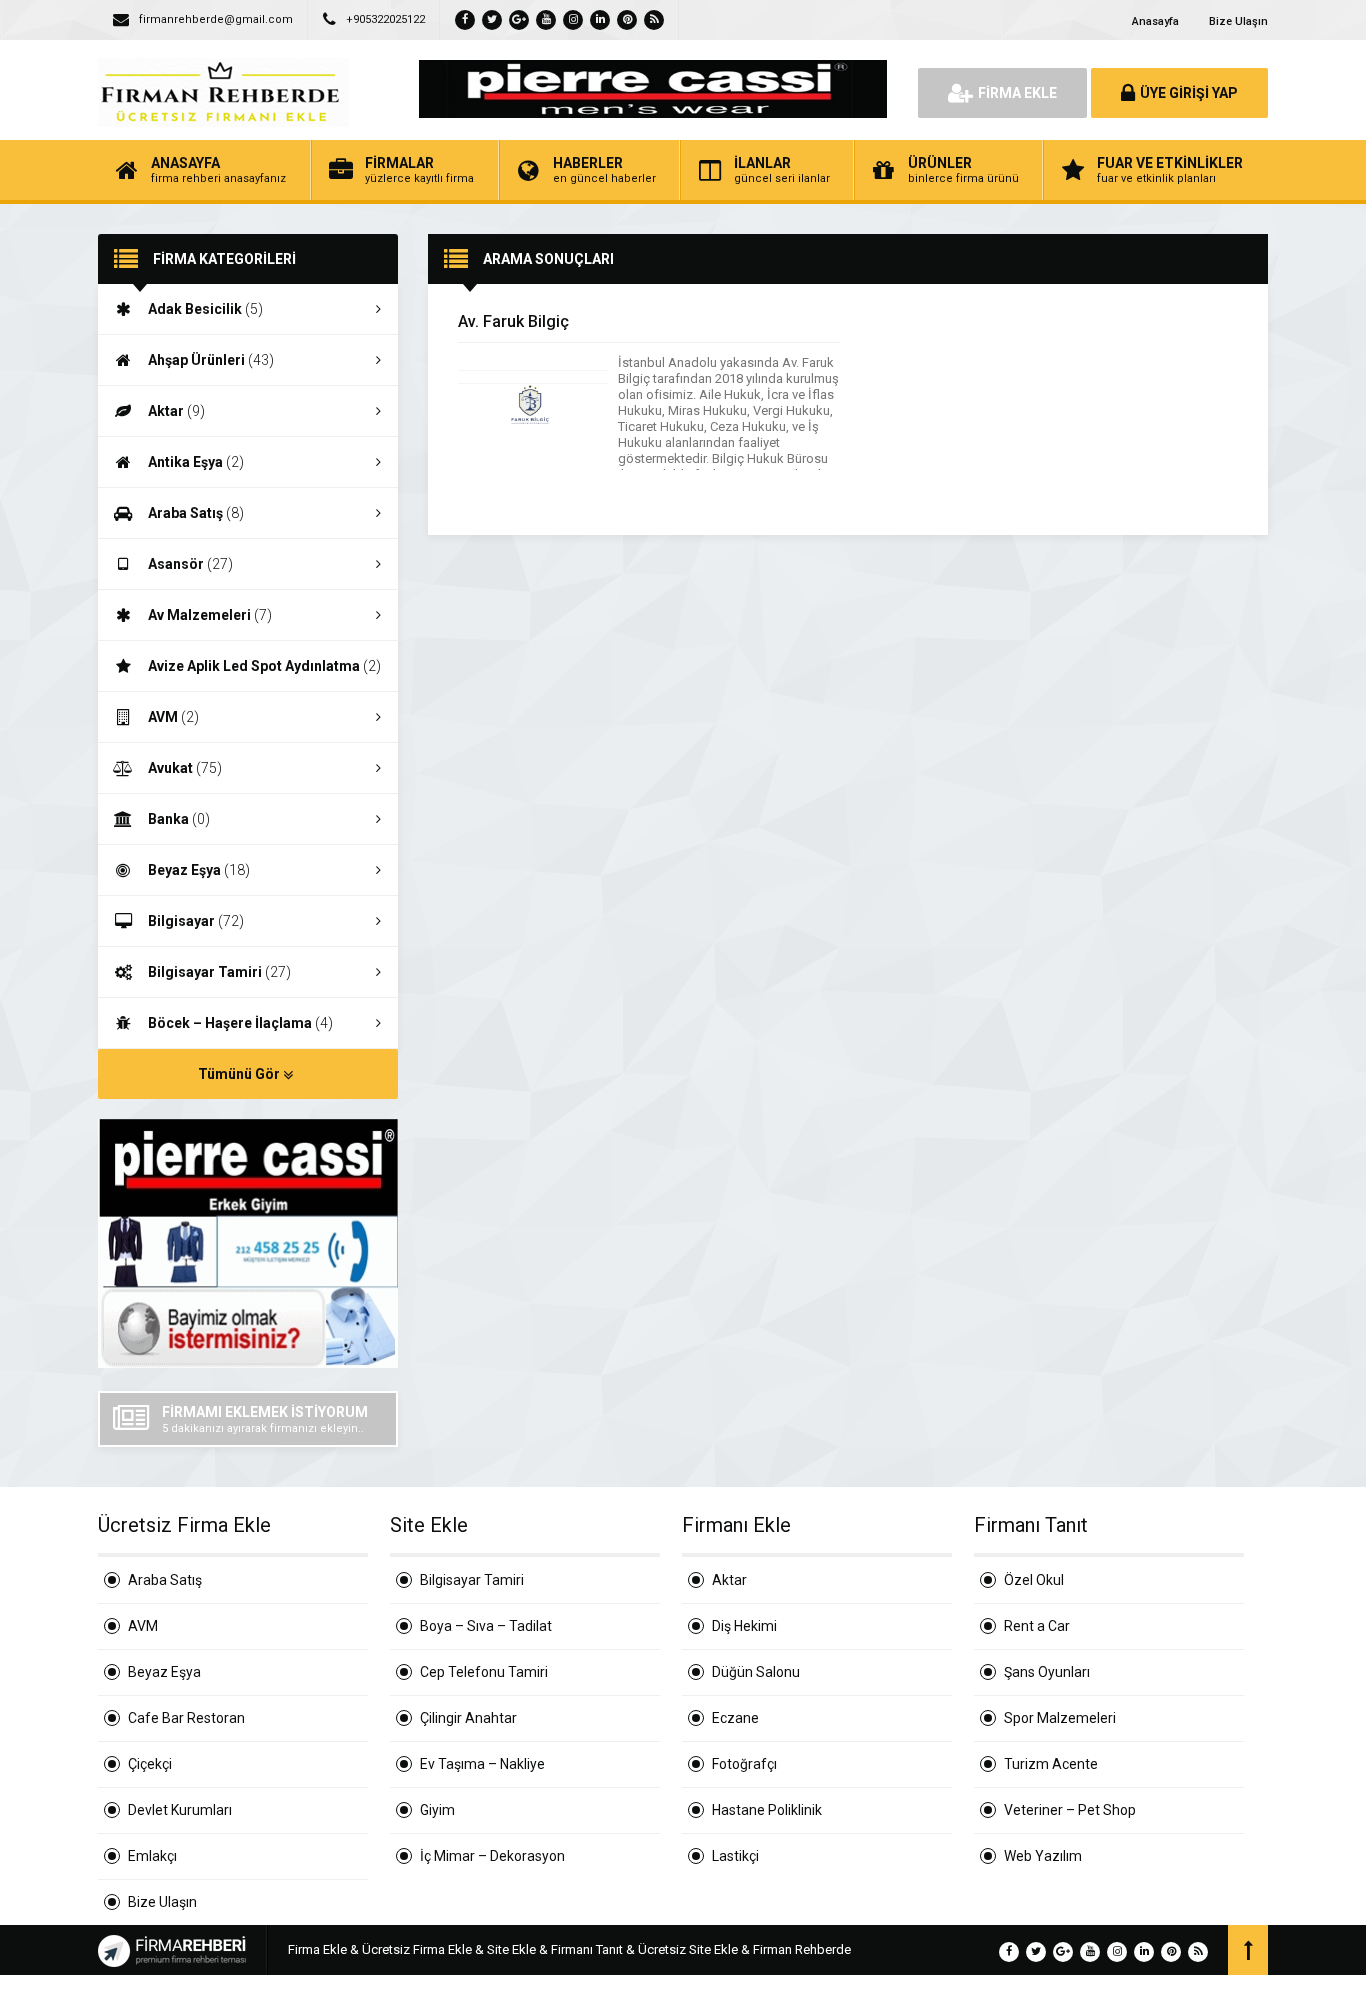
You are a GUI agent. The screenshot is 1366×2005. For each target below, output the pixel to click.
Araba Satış (196, 513)
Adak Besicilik (205, 309)
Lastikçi (735, 1856)
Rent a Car (1037, 1626)
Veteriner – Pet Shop (1070, 1810)
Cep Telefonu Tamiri (484, 1672)
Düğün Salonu (756, 1672)
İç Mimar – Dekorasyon (492, 1856)
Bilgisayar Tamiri (219, 972)
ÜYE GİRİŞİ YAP (1189, 93)
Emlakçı (152, 1856)
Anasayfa (1155, 21)
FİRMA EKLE (1017, 93)
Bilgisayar (196, 921)
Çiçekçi (150, 1764)
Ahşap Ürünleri (211, 360)
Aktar (176, 411)
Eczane (735, 1718)
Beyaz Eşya (199, 870)
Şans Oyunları (1047, 1672)
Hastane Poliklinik (767, 1810)
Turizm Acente (1051, 1764)
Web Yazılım (1043, 1856)
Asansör (190, 564)
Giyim (437, 1810)
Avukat (185, 768)
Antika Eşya (196, 462)
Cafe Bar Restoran (186, 1718)
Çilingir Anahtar (468, 1718)
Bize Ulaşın (1238, 21)
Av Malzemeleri (210, 615)
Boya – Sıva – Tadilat (486, 1626)
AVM (173, 717)
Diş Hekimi (744, 1626)
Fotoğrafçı (744, 1764)
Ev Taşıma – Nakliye (482, 1764)
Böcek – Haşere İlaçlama (240, 1023)
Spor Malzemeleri (1060, 1718)
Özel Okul (1034, 1580)
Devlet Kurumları (180, 1810)
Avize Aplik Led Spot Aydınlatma (264, 666)
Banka (179, 819)
